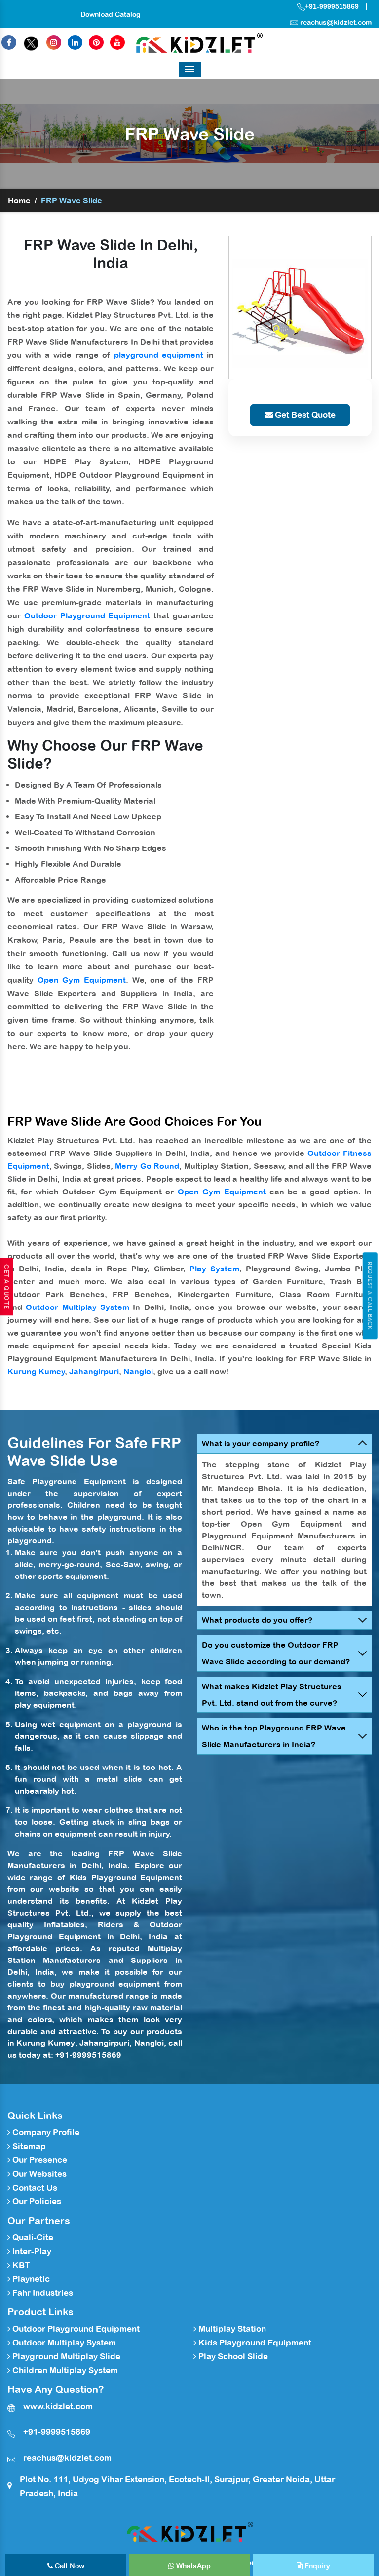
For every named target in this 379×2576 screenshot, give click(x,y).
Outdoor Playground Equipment (87, 615)
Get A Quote (6, 1287)
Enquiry (316, 2566)
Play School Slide (232, 2356)
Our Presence (39, 2160)
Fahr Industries (42, 2293)
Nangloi (138, 1371)
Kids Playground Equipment (126, 1877)
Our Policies (36, 2201)
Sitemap (28, 2146)
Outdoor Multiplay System (77, 1307)
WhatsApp (192, 2566)
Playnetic (30, 2279)
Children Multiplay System (64, 2370)
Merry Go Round (147, 1166)
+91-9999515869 (332, 6)
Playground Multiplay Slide (65, 2356)
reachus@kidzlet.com (336, 22)
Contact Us (34, 2188)
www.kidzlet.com (58, 2406)
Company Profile (45, 2132)
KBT (20, 2265)
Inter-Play (31, 2251)
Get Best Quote (304, 415)
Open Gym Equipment (82, 980)
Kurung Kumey (36, 1371)
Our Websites (38, 2174)
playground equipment (159, 355)
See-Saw (123, 1564)
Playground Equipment (79, 1481)
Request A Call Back (370, 1296)
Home (19, 200)
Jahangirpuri (94, 1371)
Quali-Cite (32, 2237)
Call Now (69, 2566)
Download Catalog (111, 14)
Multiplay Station (231, 2329)
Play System (214, 1269)
